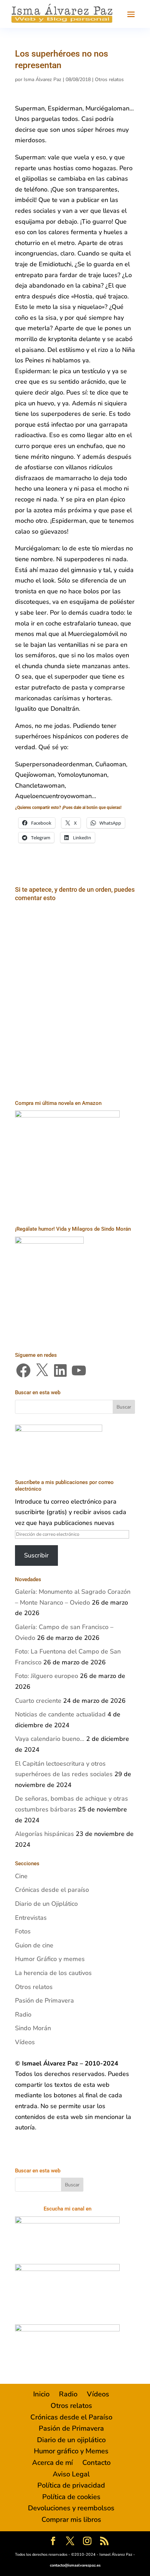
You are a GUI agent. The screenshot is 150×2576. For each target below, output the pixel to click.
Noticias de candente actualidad (60, 1714)
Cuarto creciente (38, 1701)
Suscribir (36, 1555)
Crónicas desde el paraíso (52, 1890)
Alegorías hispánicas (44, 1834)
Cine (21, 1876)
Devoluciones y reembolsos (71, 2508)
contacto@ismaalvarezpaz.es (75, 2565)
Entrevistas (31, 1918)
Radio (23, 2014)
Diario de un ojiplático (71, 2440)
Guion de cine (34, 1945)
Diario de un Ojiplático (46, 1904)
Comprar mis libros (71, 2520)
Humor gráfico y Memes (71, 2451)
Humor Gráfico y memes (50, 1959)
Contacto (96, 2463)
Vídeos (25, 2042)
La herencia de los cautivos (53, 1973)
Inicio (41, 2394)
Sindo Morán (33, 2028)
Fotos (23, 1931)
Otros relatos (109, 79)
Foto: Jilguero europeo (47, 1676)
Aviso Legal (71, 2474)
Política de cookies (71, 2497)
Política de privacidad (71, 2485)
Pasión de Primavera (44, 2000)
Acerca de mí (52, 2463)
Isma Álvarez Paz (43, 79)
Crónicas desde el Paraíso (71, 2417)
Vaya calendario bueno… (50, 1739)
